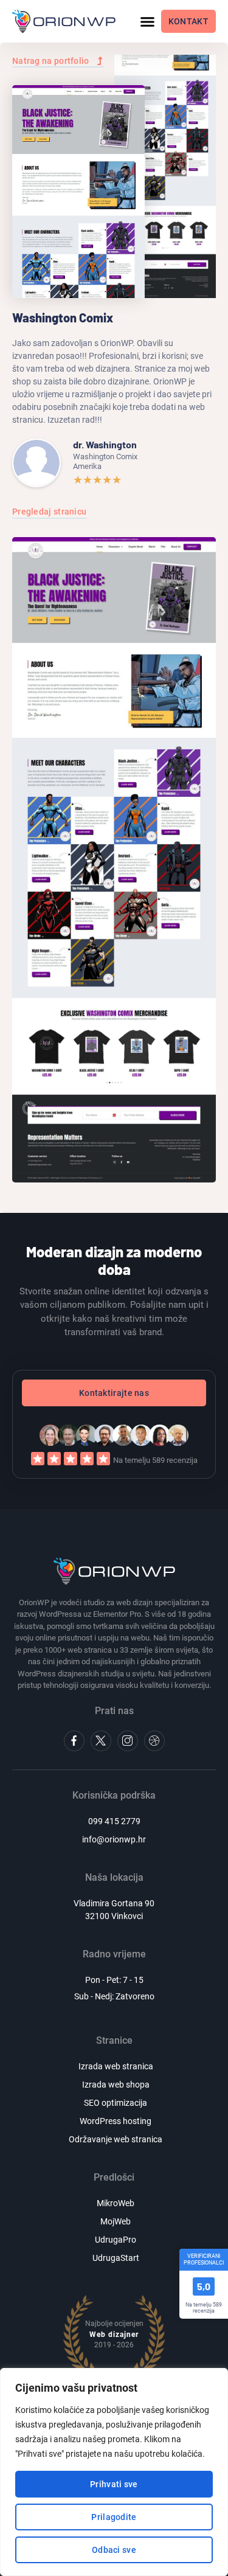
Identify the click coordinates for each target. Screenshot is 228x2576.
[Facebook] (74, 1741)
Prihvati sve (114, 2484)
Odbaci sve (114, 2550)
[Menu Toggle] (147, 22)
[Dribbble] (154, 1741)
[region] (114, 2472)
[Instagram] (128, 1741)
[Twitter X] (101, 1741)
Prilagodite (114, 2517)
